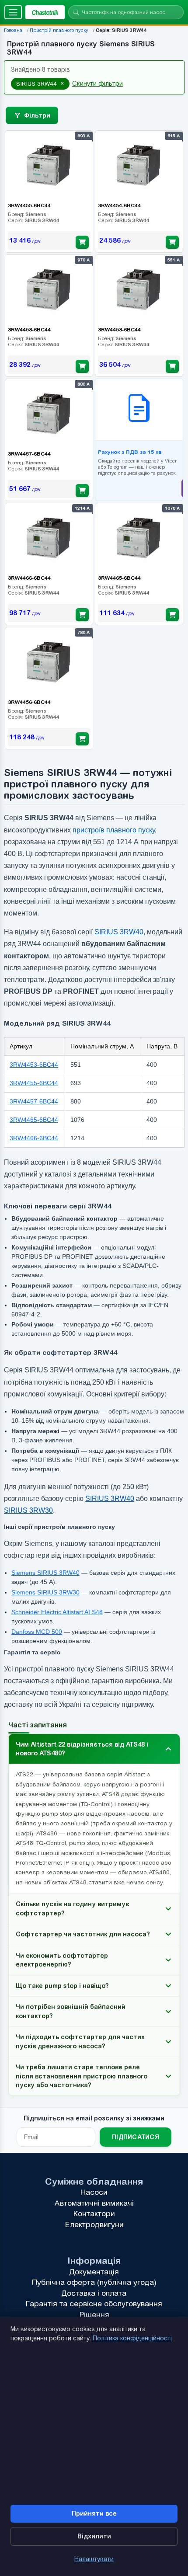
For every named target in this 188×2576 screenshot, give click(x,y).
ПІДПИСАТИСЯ (136, 2137)
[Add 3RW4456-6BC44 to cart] (82, 739)
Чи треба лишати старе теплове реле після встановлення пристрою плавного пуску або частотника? (82, 2076)
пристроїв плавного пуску (114, 830)
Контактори (94, 2214)
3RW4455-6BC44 (34, 1083)
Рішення (94, 2315)
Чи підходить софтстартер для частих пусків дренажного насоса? (80, 2041)
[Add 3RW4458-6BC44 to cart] (82, 366)
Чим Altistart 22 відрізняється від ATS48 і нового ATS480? (82, 1749)
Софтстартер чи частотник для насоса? (83, 1934)
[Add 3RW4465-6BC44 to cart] (172, 615)
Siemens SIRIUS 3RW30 (45, 1592)
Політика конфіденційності (132, 2338)
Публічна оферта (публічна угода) (94, 2282)
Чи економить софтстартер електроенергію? (62, 1960)
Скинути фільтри (97, 84)
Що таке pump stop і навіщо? (62, 1986)
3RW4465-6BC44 (34, 1120)
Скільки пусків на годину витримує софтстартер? (73, 1908)
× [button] (62, 84)
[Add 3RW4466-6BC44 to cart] (82, 615)
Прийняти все (94, 2513)
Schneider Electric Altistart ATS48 (57, 1612)
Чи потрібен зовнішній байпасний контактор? (71, 2011)
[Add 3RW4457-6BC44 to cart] (82, 491)
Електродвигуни (94, 2224)
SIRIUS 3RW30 (28, 1510)
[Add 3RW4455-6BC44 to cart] (82, 242)
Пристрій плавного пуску (59, 30)
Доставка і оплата (94, 2293)
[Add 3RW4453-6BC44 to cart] (172, 366)
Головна (13, 30)
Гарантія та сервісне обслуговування (94, 2304)
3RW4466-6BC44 (34, 1138)
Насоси (94, 2192)
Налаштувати (94, 2559)
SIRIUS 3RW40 (119, 932)
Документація (94, 2272)
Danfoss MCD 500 (36, 1632)
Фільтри (37, 115)
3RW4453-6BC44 (34, 1065)
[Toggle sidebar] (13, 12)
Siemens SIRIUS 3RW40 (45, 1573)
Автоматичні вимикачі (94, 2203)
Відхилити (94, 2536)
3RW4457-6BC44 (34, 1101)
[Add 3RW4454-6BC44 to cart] (172, 242)
